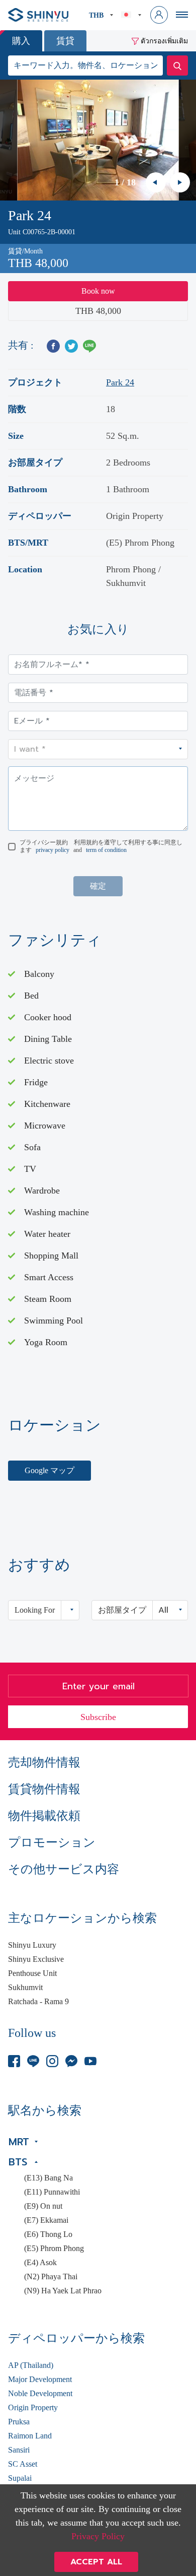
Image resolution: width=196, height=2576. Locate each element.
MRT (19, 2142)
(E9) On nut (43, 2206)
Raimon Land (30, 2436)
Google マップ (50, 1470)
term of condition (106, 850)
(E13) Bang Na (48, 2178)
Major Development (40, 2380)
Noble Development (40, 2394)
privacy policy (53, 850)
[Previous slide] (156, 182)
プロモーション (52, 1842)
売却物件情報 (44, 1762)
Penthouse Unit (32, 1973)
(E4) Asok (40, 2263)
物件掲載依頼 (44, 1816)
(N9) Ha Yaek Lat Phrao (63, 2291)
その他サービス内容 (64, 1869)
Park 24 (120, 382)
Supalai (20, 2478)
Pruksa (19, 2422)
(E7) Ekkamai (46, 2220)
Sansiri (19, 2450)
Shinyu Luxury (32, 1945)
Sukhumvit (25, 1988)
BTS (18, 2162)
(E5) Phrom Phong (54, 2249)
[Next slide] (180, 182)
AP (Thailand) (31, 2365)
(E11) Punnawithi (52, 2192)
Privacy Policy (98, 2536)
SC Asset (23, 2464)
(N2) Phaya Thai (51, 2277)
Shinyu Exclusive (36, 1959)
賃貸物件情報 (44, 1789)
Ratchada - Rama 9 (38, 2002)
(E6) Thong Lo (48, 2234)
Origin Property (33, 2408)
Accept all (96, 2562)
